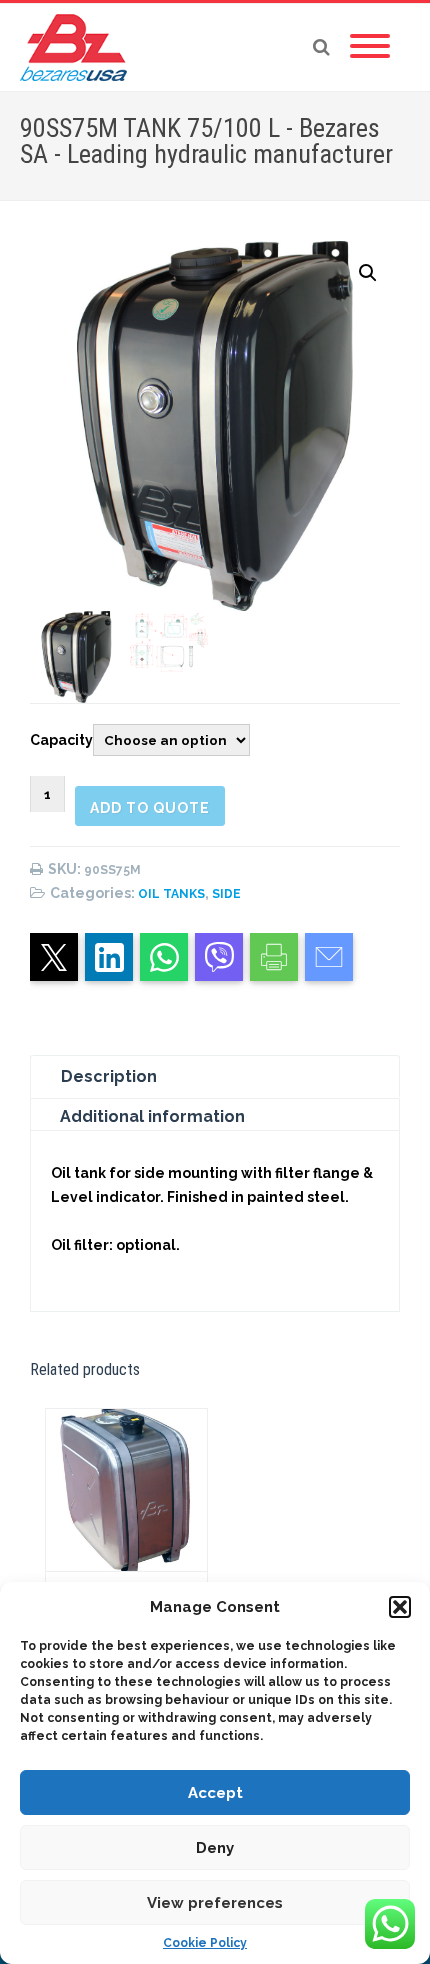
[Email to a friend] (329, 957)
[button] (400, 1607)
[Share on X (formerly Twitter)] (54, 957)
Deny (215, 1848)
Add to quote (150, 808)
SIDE (226, 894)
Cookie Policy (205, 1943)
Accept (215, 1793)
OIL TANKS (171, 894)
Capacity (61, 740)
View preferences (215, 1903)
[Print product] (274, 957)
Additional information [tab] (152, 1116)
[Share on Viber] (219, 957)
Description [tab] (109, 1076)
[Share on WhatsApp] (164, 957)
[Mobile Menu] (370, 47)
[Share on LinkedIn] (109, 957)
